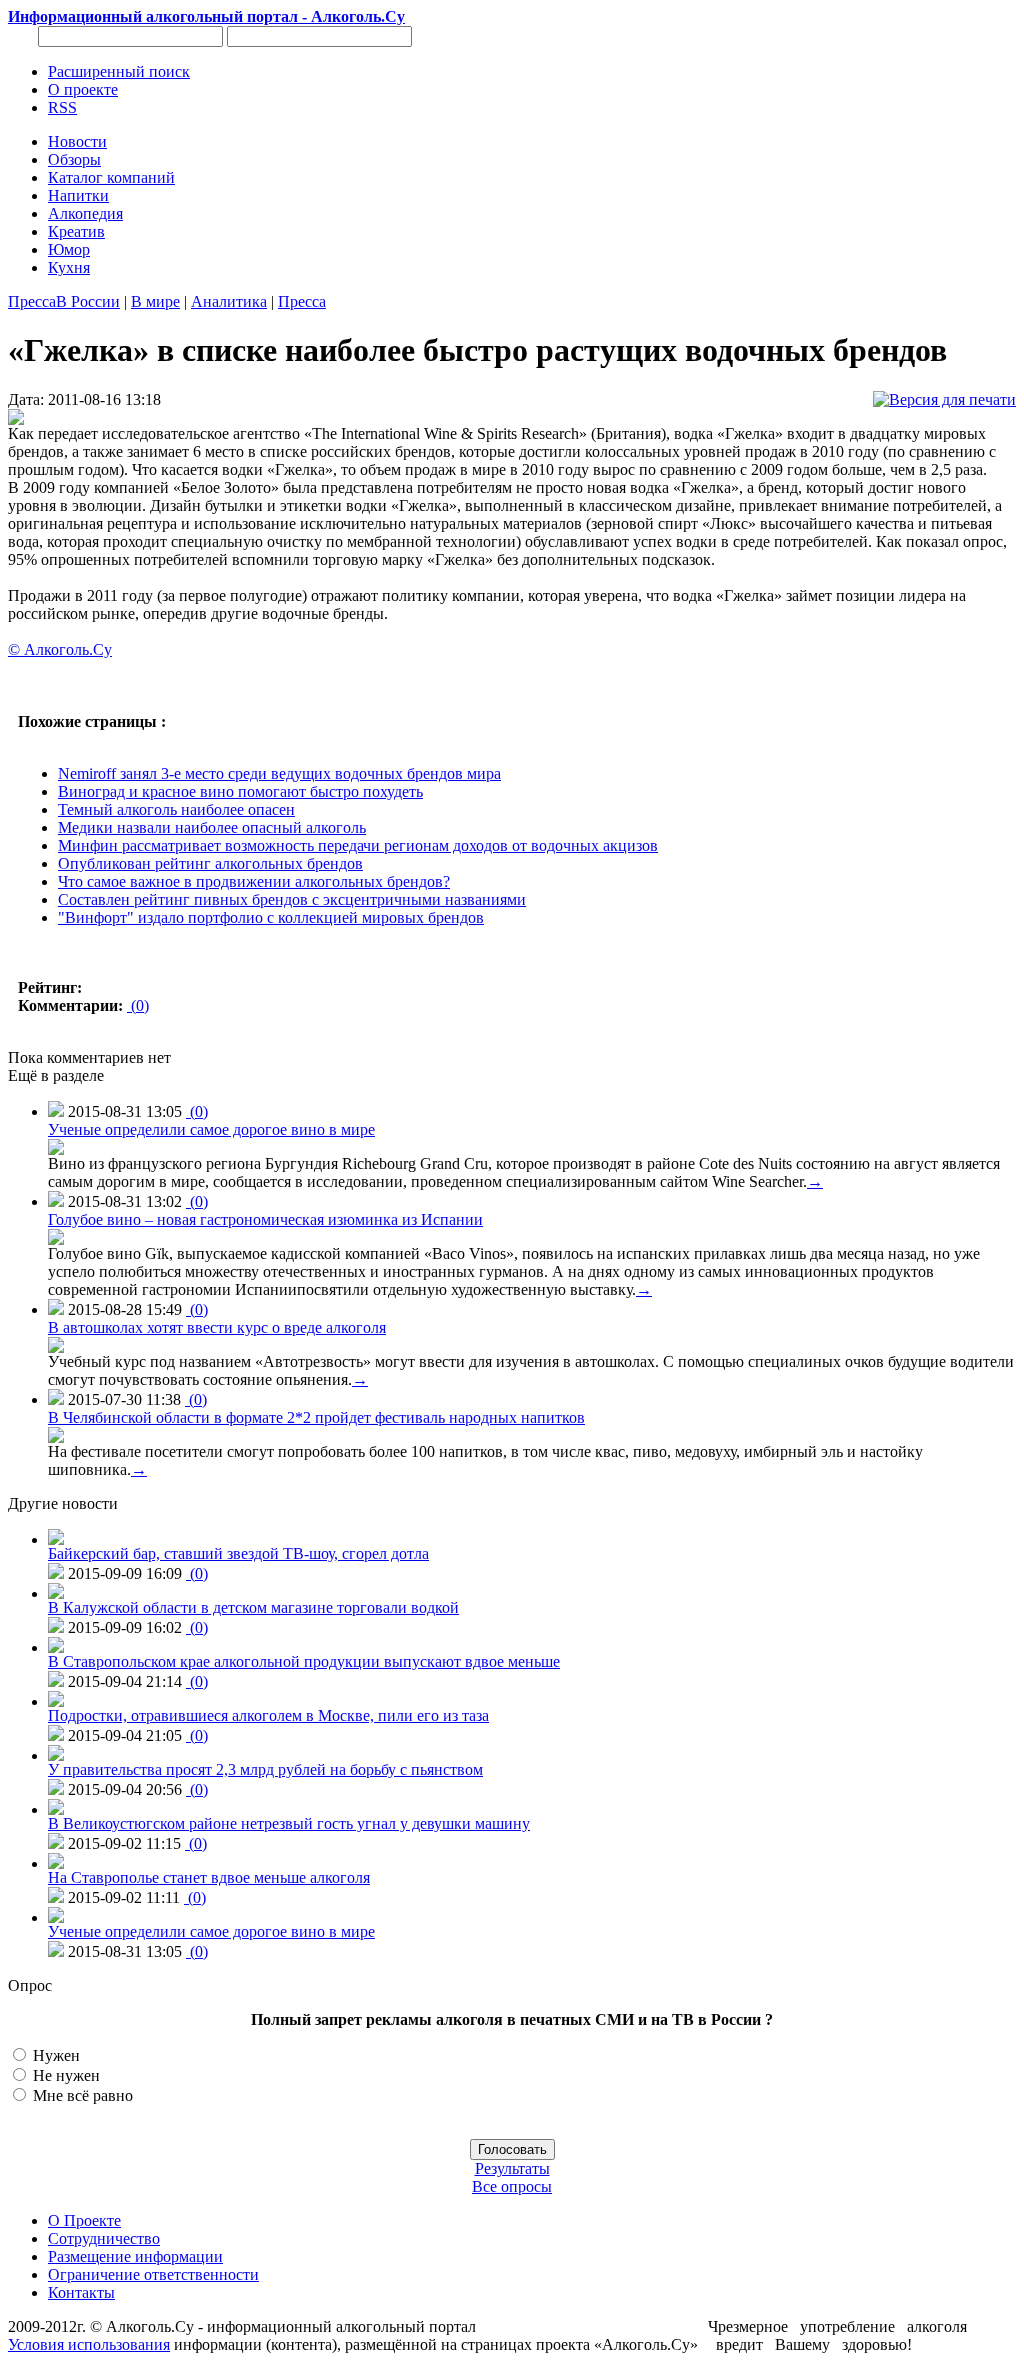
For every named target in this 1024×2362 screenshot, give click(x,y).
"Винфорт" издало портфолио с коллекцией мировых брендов (271, 917)
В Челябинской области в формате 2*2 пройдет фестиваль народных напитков (316, 1417)
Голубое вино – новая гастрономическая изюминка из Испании (265, 1219)
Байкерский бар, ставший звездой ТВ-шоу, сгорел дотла (238, 1553)
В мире (155, 301)
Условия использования (89, 2344)
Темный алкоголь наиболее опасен (176, 809)
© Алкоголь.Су (60, 649)
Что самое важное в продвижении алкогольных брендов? (254, 881)
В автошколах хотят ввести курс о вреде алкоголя (217, 1327)
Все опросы (512, 2186)
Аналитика (229, 301)
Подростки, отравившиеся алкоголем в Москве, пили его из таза (268, 1715)
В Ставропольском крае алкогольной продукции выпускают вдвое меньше (304, 1661)
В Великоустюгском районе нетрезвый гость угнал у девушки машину (289, 1823)
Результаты (512, 2168)
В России (88, 301)
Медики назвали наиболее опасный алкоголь (212, 827)
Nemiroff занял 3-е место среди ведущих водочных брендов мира (279, 773)
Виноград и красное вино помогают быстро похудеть (240, 791)
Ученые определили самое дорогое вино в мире (211, 1129)
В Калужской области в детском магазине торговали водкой (253, 1607)
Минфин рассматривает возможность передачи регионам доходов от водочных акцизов (358, 845)
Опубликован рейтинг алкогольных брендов (210, 863)
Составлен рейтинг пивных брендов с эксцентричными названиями (292, 899)
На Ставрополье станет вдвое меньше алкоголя (209, 1877)
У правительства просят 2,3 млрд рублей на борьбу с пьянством (265, 1769)
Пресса (32, 301)
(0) (138, 1005)
